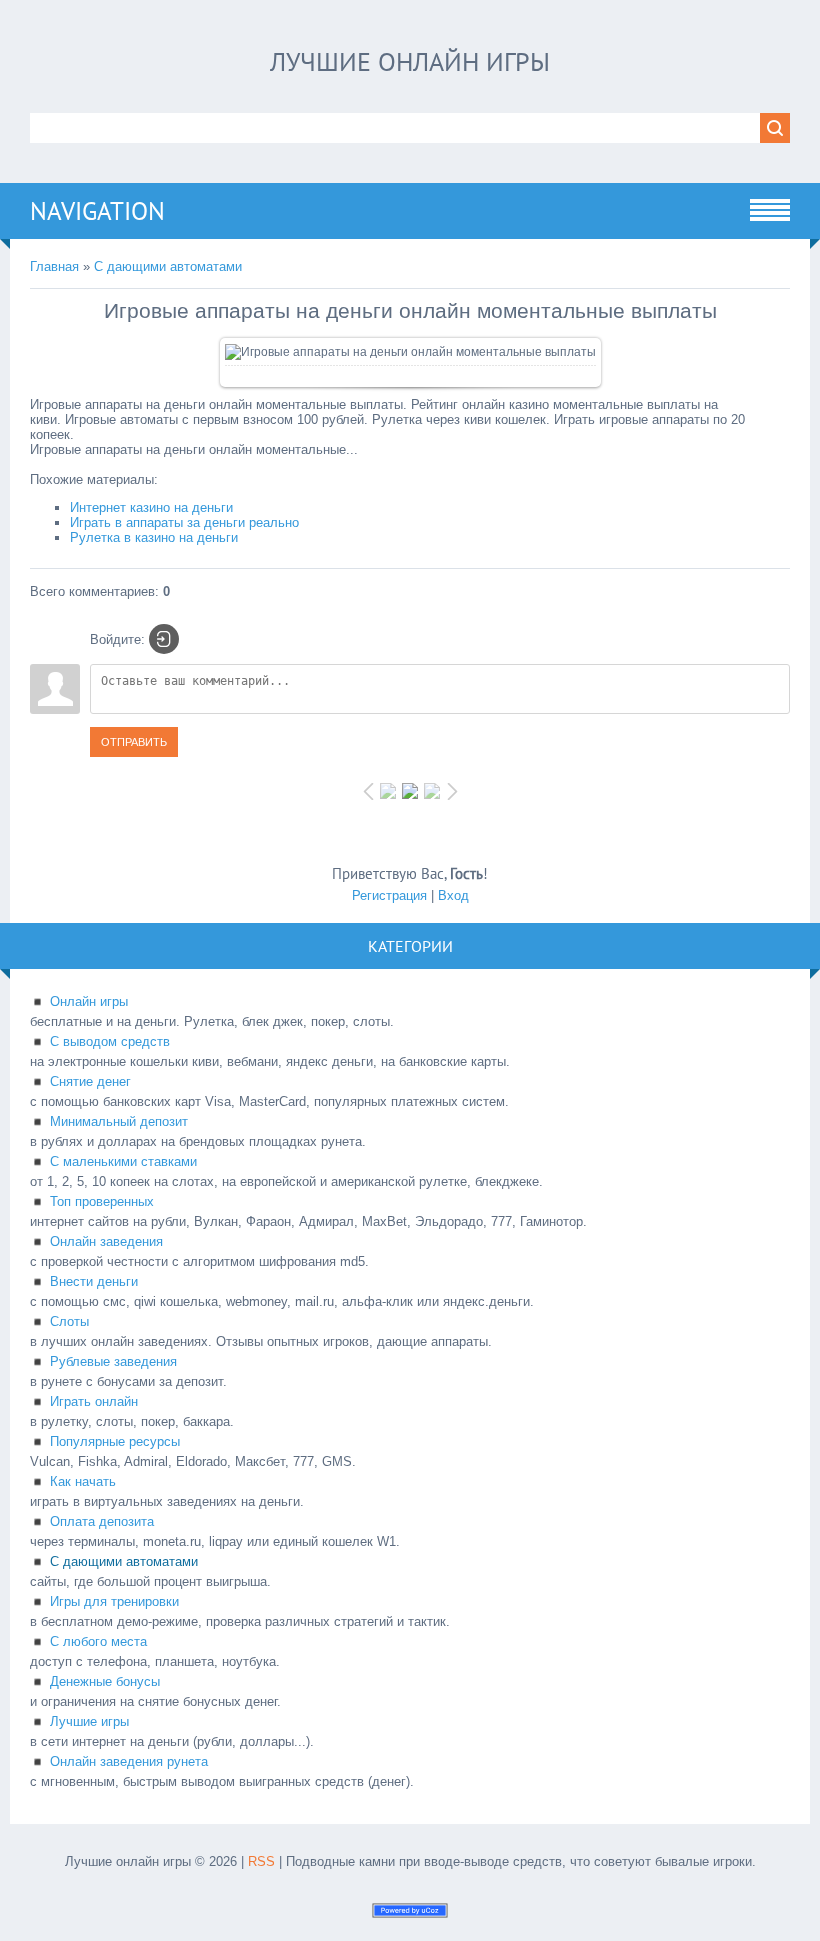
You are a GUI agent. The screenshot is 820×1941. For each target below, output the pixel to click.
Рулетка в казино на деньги (154, 537)
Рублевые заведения (113, 1361)
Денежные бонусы (105, 1681)
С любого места (98, 1641)
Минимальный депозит (119, 1121)
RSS (261, 1861)
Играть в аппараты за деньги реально (184, 522)
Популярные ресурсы (115, 1441)
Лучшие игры (89, 1721)
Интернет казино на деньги (151, 507)
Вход (453, 895)
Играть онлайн (94, 1401)
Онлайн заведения (106, 1241)
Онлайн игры (89, 1001)
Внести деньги (94, 1281)
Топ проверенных (102, 1201)
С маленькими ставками (123, 1161)
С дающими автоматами (168, 266)
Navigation (97, 211)
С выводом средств (110, 1041)
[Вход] (164, 639)
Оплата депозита (102, 1521)
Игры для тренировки (114, 1601)
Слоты (69, 1321)
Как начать (83, 1481)
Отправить (134, 742)
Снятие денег (90, 1081)
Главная (54, 266)
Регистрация (389, 895)
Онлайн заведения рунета (129, 1761)
